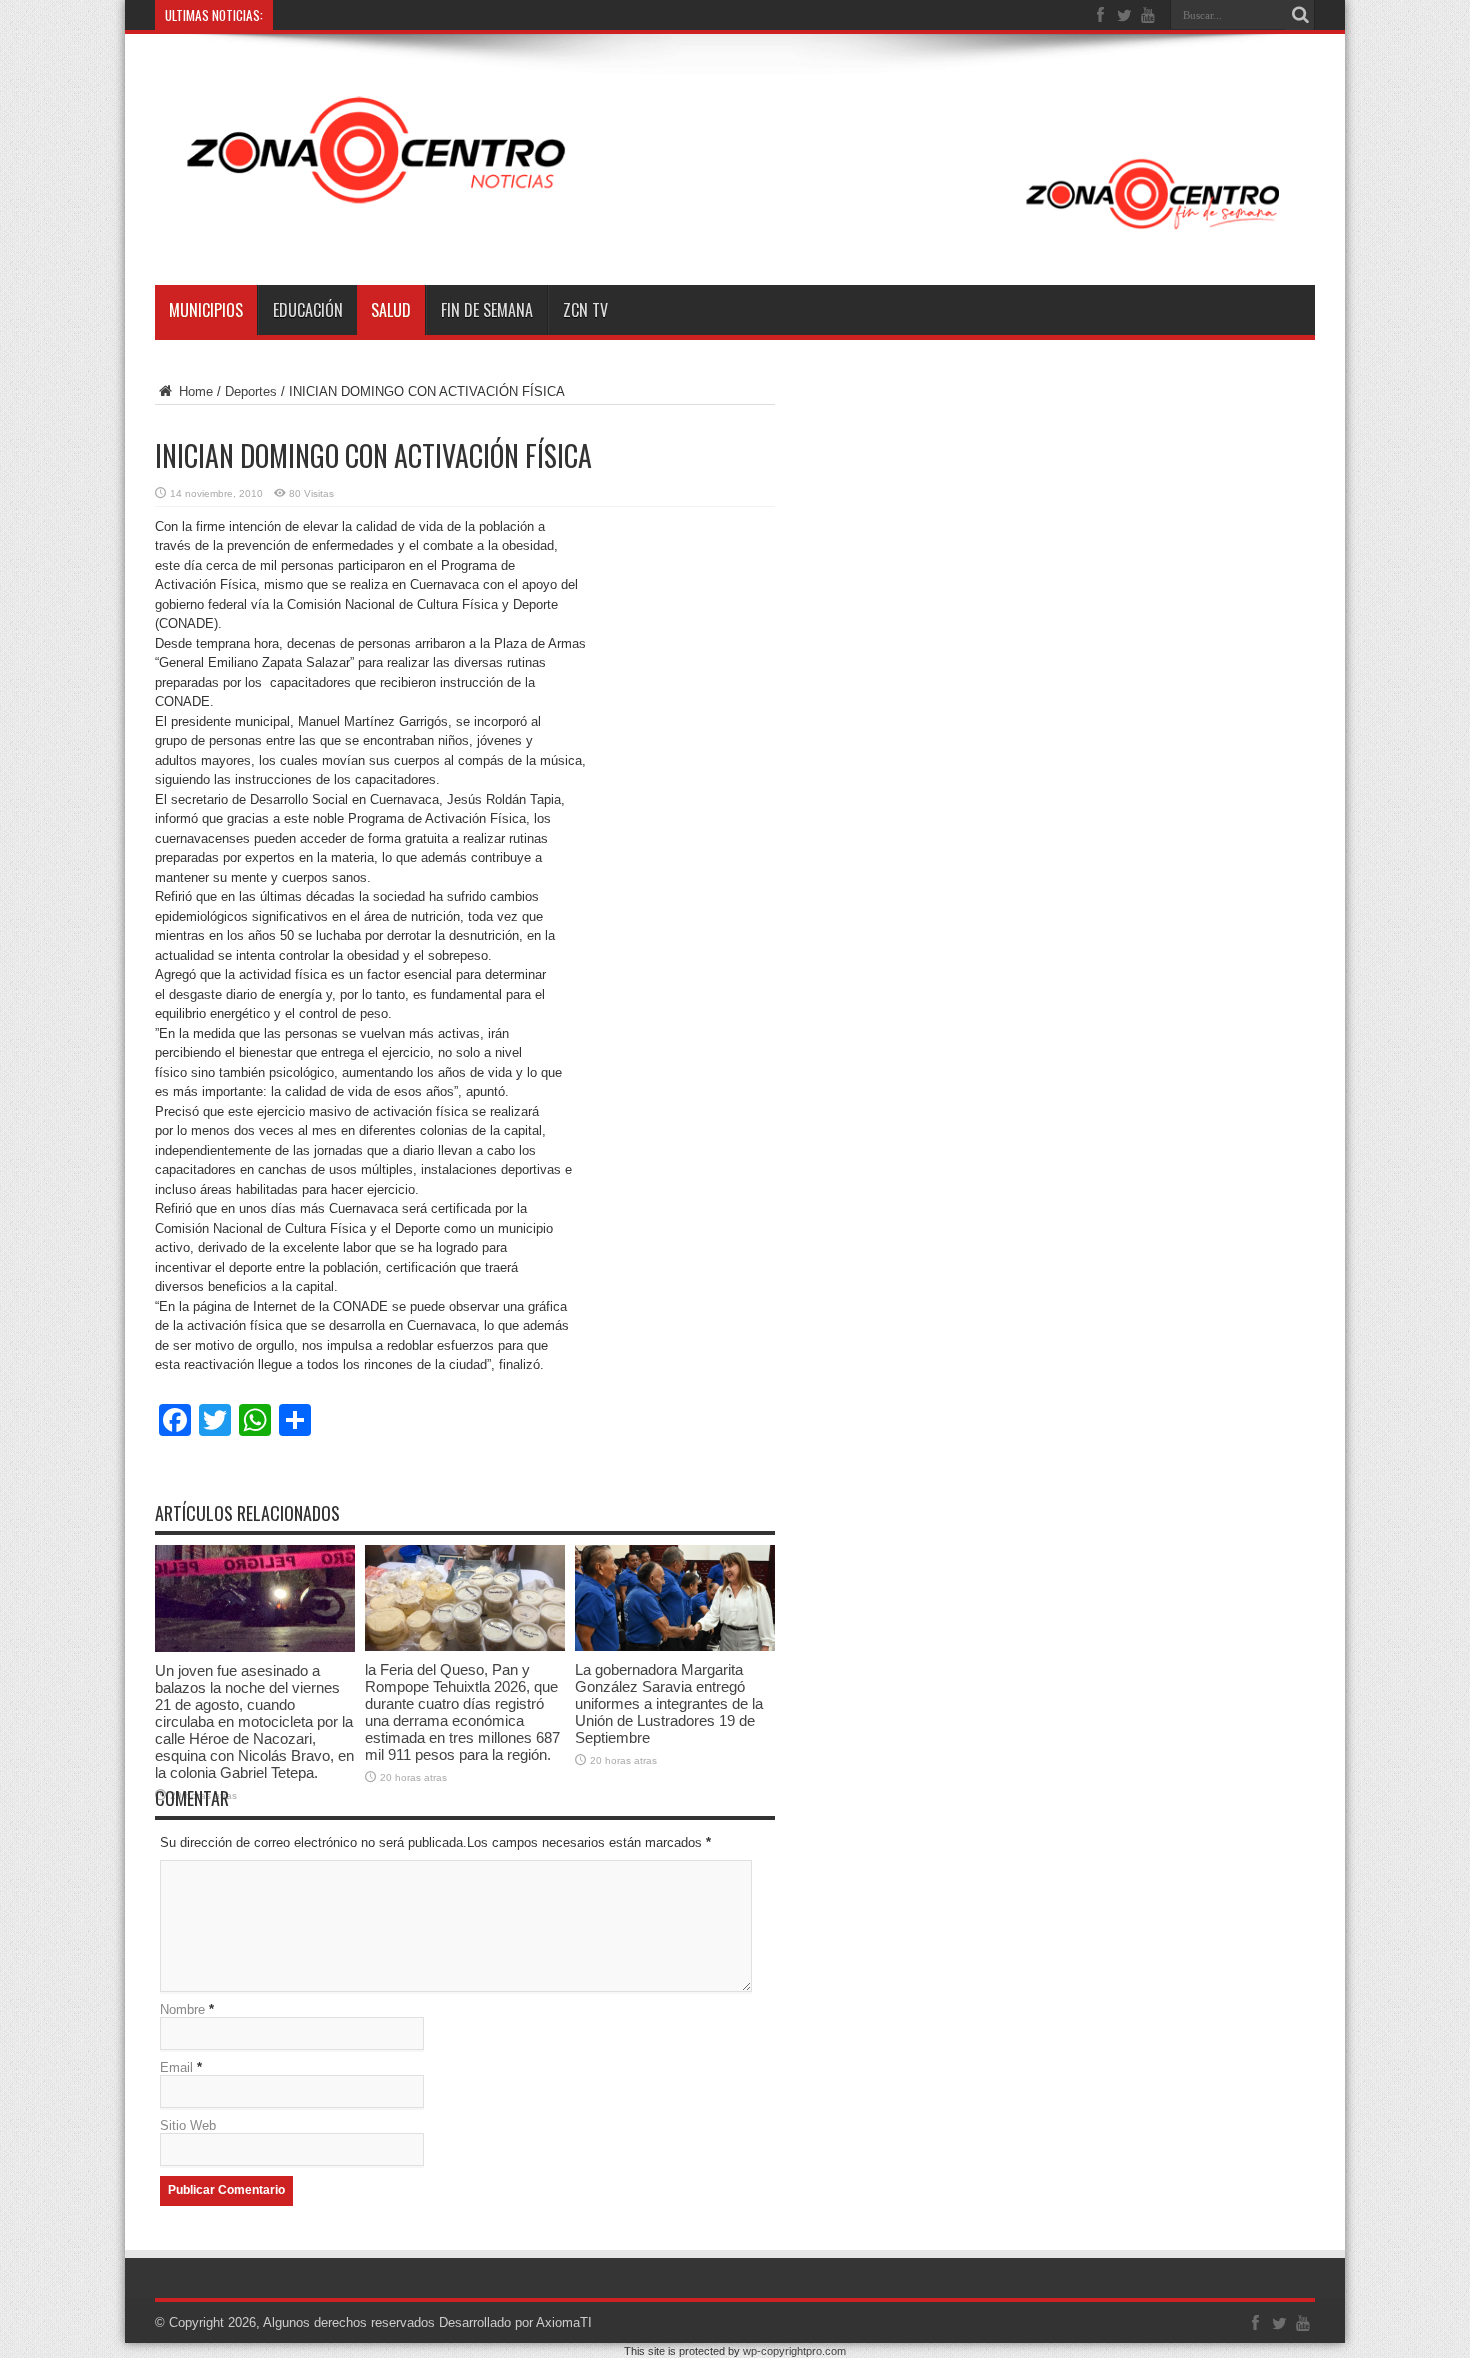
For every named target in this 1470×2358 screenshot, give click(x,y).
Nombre (182, 2009)
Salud (391, 310)
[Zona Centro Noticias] (735, 235)
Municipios (206, 310)
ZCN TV (585, 310)
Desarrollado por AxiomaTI (515, 2322)
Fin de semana (487, 310)
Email (176, 2067)
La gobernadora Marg (342, 15)
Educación (308, 310)
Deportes (251, 391)
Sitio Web (188, 2125)
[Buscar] (1300, 15)
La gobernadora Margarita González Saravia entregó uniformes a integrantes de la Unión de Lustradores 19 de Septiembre (669, 1703)
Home (194, 391)
